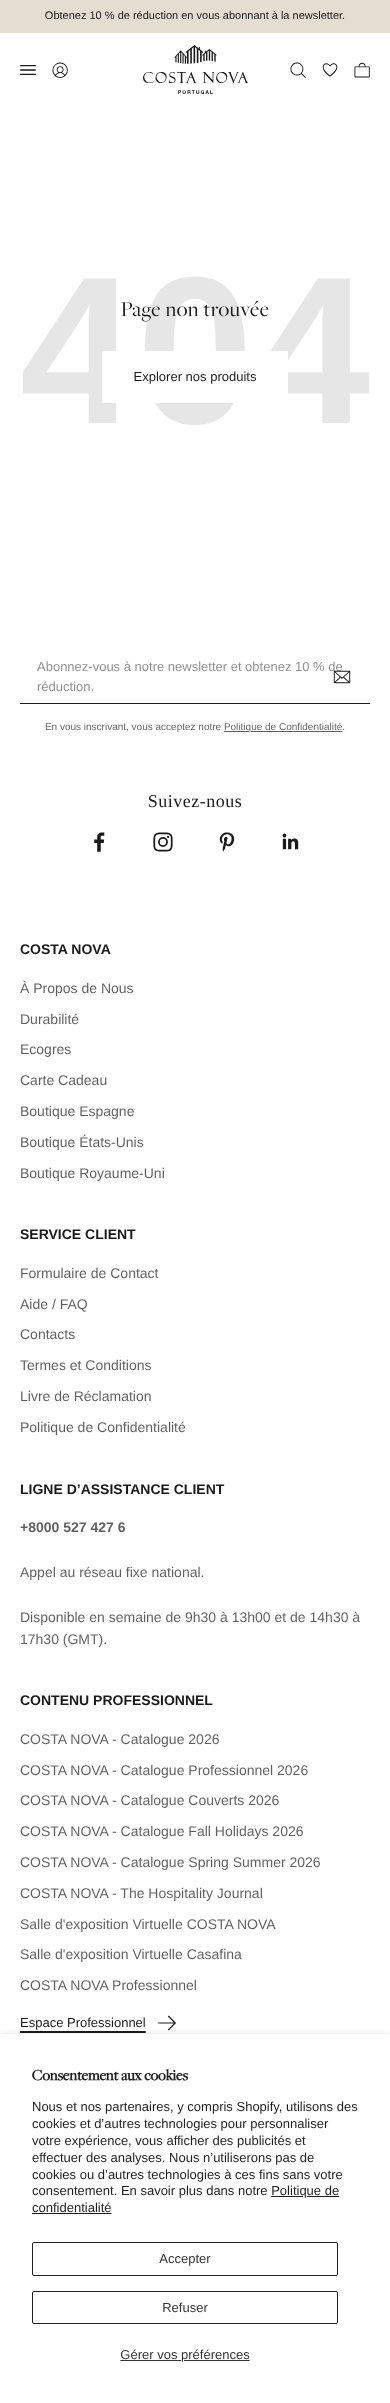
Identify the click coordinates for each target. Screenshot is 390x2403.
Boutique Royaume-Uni (92, 1173)
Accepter (184, 2258)
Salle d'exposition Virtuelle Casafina (131, 1954)
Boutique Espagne (77, 1111)
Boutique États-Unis (82, 1142)
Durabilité (49, 1019)
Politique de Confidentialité (283, 727)
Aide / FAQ (54, 1304)
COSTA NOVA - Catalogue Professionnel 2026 (164, 1770)
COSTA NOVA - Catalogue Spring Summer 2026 (170, 1862)
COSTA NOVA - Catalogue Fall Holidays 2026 (162, 1831)
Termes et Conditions (86, 1365)
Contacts (47, 1334)
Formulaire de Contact (89, 1273)
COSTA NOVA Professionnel (108, 1985)
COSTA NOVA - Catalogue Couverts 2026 (149, 1800)
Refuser (185, 2307)
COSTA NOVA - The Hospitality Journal (141, 1893)
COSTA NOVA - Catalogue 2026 (119, 1739)
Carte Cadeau (63, 1080)
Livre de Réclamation (86, 1396)
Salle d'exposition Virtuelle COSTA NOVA (148, 1924)
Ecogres (45, 1049)
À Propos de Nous (77, 988)
